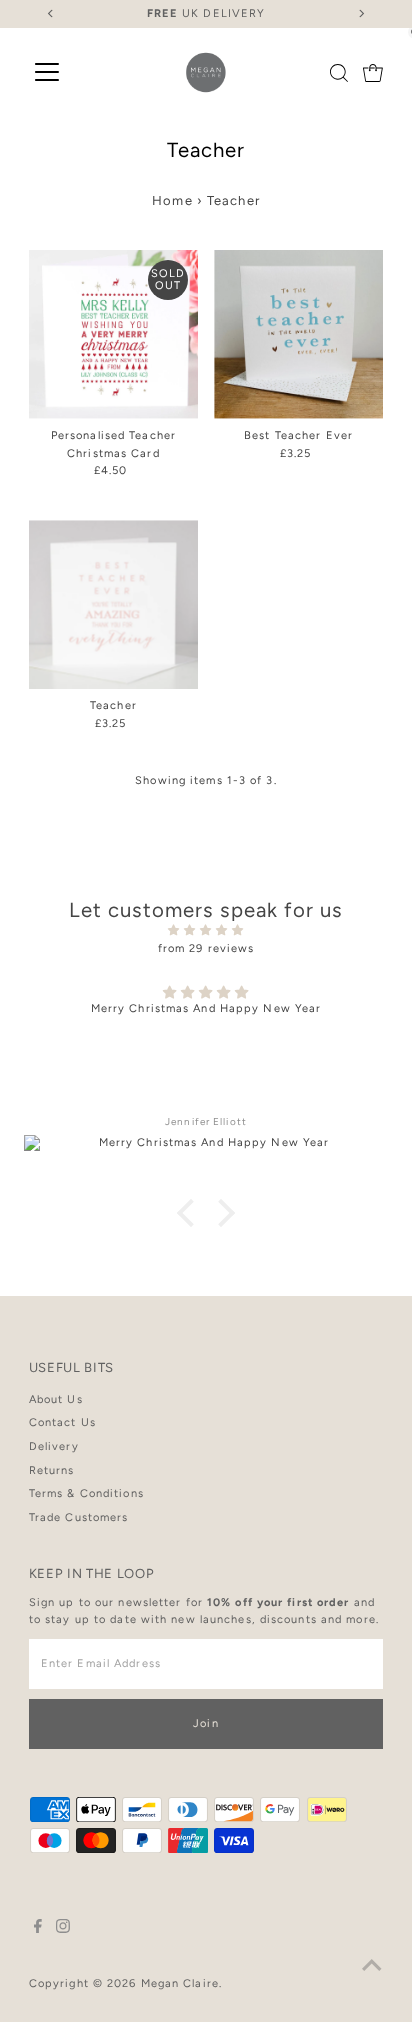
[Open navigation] (47, 73)
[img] (206, 931)
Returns (52, 1470)
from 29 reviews (206, 948)
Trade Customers (79, 1517)
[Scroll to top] (372, 1967)
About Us (56, 1399)
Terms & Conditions (86, 1493)
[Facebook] (38, 1930)
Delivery (54, 1446)
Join (205, 1723)
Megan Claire (180, 1983)
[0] (373, 73)
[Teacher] (113, 604)
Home (172, 200)
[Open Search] (339, 73)
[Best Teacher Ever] (298, 334)
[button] (191, 1213)
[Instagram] (63, 1930)
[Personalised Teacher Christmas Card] (113, 334)
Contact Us (62, 1422)
